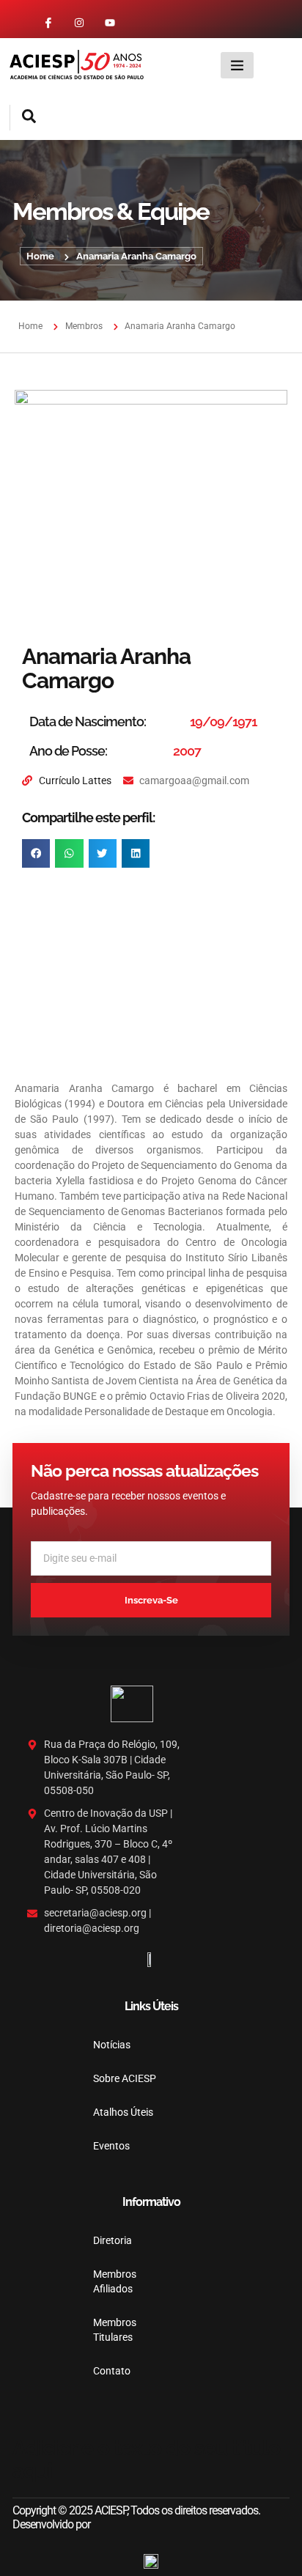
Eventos (111, 2146)
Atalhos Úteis (123, 2112)
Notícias (112, 2045)
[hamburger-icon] (237, 65)
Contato (112, 2371)
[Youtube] (110, 23)
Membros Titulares (114, 2330)
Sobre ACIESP (125, 2078)
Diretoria (113, 2240)
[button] (23, 118)
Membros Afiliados (114, 2281)
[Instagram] (79, 23)
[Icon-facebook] (48, 23)
